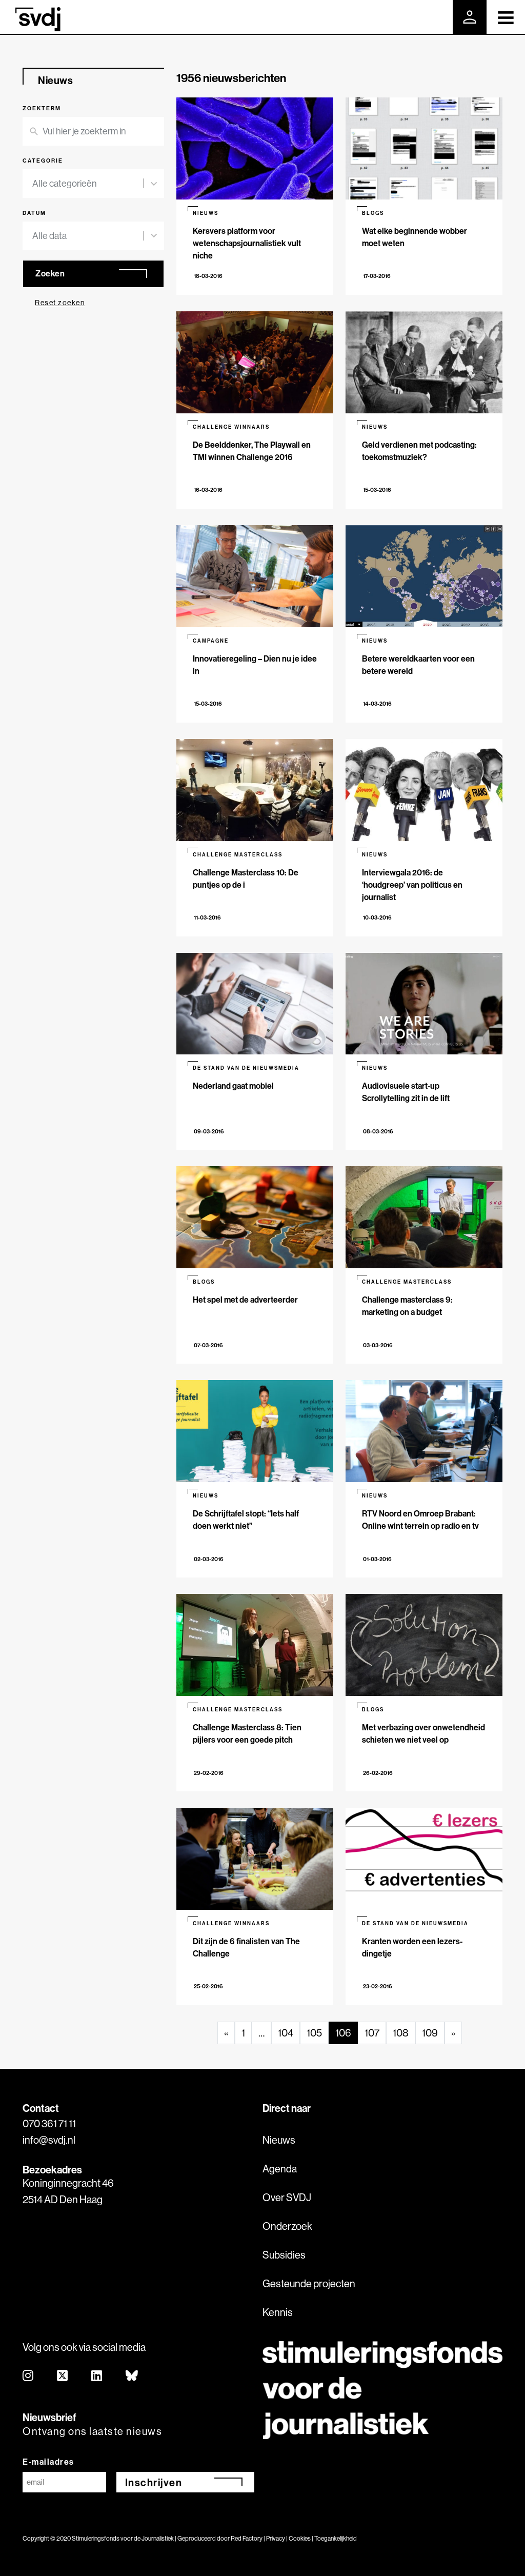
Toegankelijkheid (336, 2538)
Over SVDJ (287, 2197)
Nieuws (279, 2140)
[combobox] (88, 184)
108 (401, 2033)
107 (372, 2033)
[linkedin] (97, 2376)
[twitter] (63, 2376)
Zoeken (50, 273)
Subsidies (284, 2255)
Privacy (276, 2538)
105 (314, 2033)
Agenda (280, 2169)
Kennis (278, 2312)
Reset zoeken (60, 303)
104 (286, 2033)
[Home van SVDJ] (38, 19)
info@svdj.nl (49, 2140)
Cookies (300, 2538)
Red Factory (247, 2538)
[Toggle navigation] (506, 17)
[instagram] (28, 2376)
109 (430, 2033)
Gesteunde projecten (309, 2283)
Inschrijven (154, 2482)
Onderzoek (287, 2226)
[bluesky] (132, 2376)
